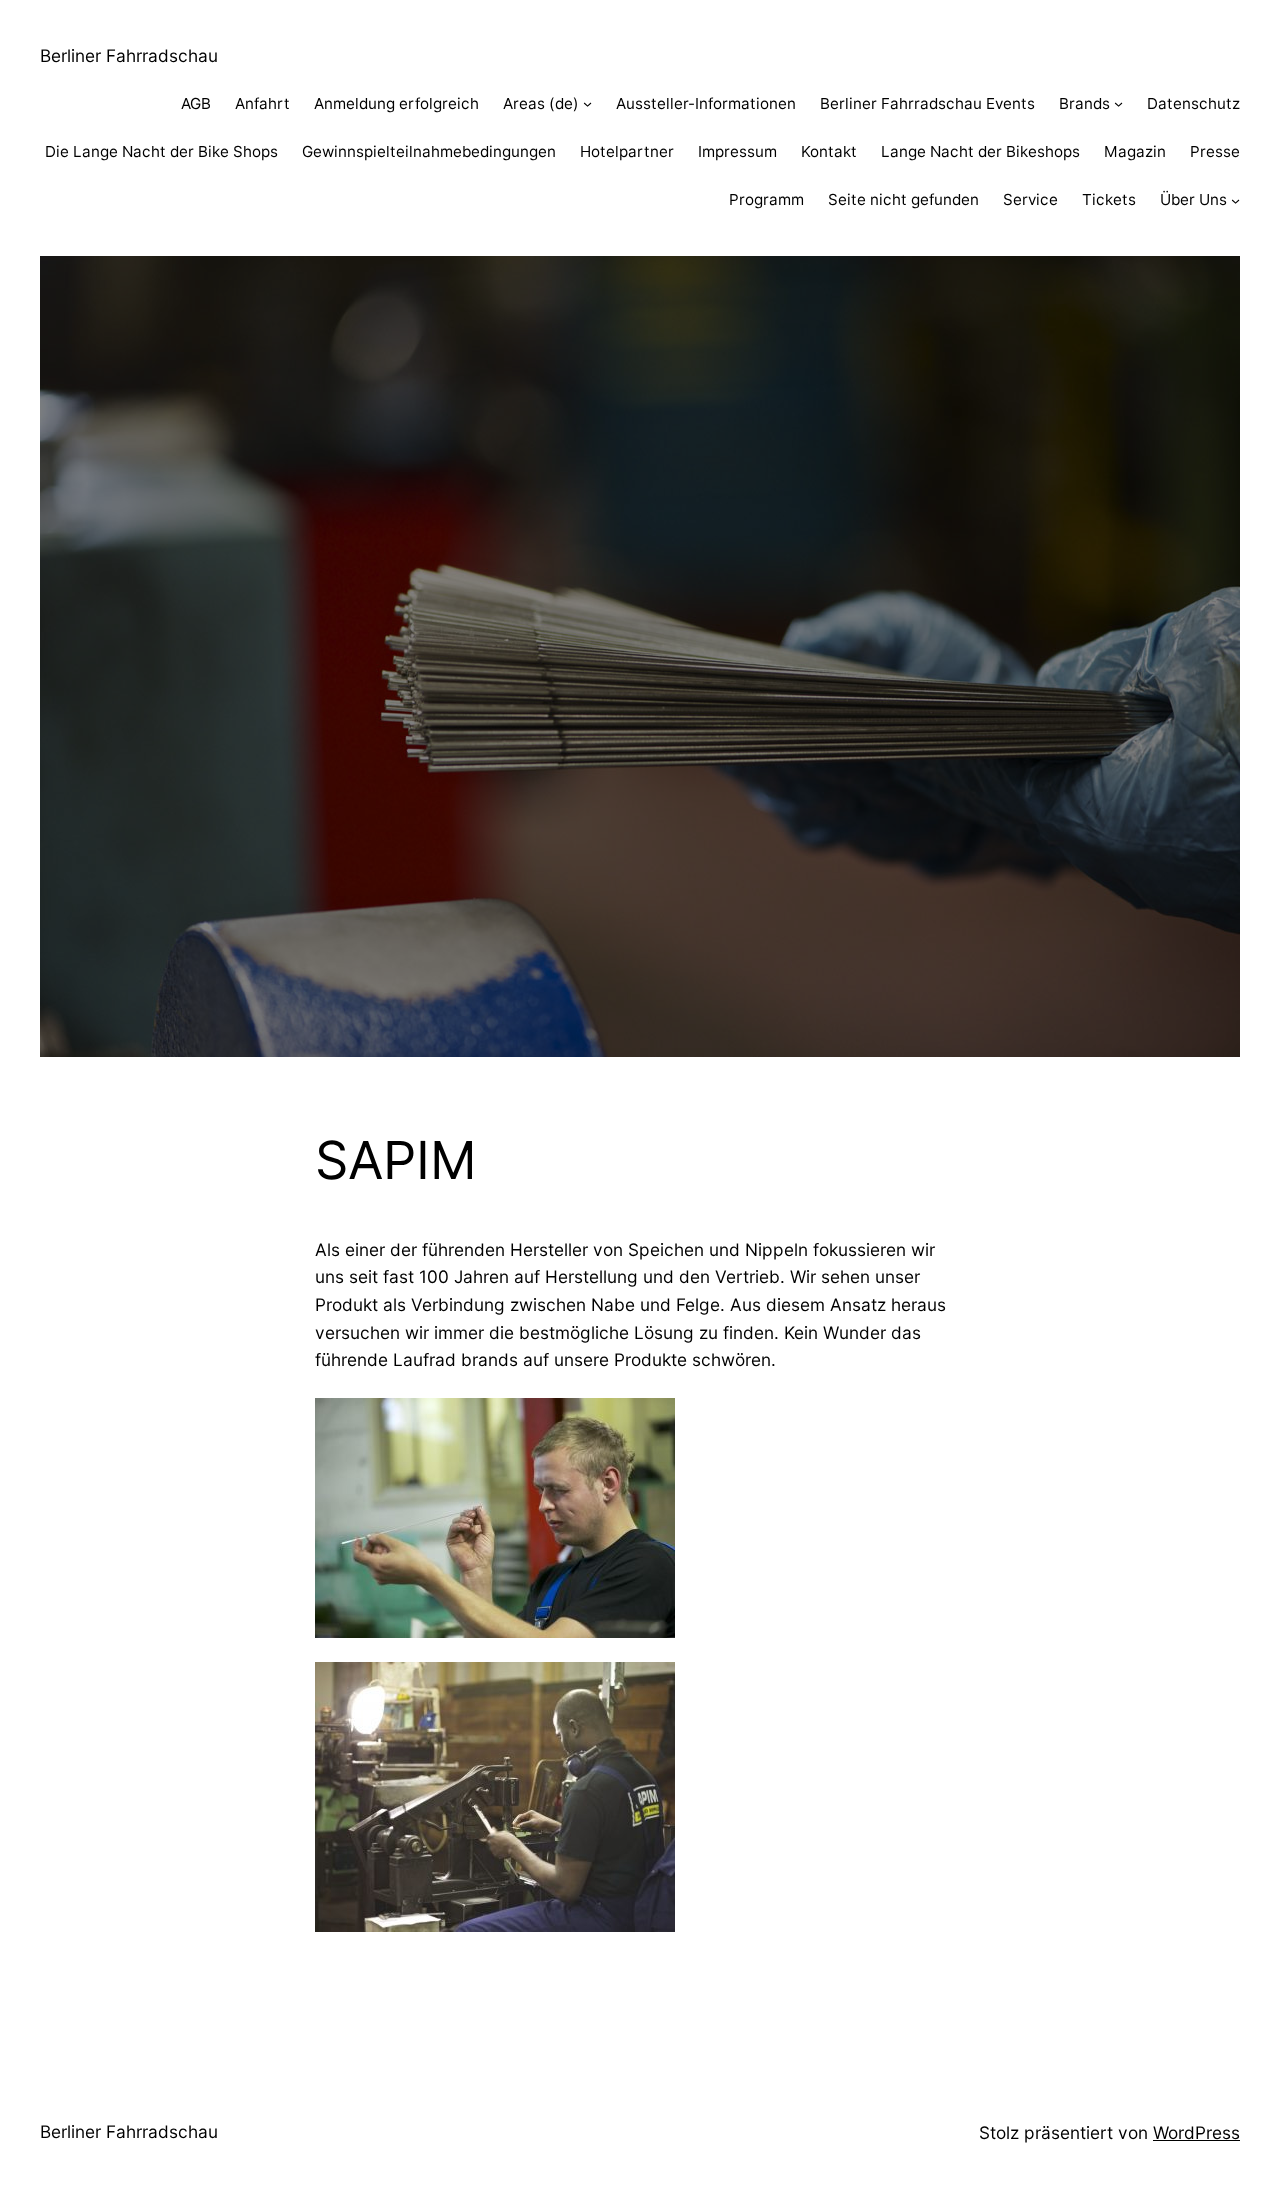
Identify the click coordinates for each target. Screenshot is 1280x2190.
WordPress (1196, 2132)
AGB (196, 103)
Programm (766, 199)
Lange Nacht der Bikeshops (980, 151)
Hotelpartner (627, 151)
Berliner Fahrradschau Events (927, 103)
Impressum (737, 151)
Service (1030, 199)
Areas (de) (541, 103)
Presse (1215, 151)
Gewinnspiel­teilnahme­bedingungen (429, 151)
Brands (1084, 103)
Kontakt (829, 151)
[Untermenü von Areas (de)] (587, 103)
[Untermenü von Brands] (1118, 103)
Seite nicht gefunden (903, 199)
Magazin (1135, 151)
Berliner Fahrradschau (129, 55)
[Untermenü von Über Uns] (1235, 200)
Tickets (1109, 199)
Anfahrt (262, 103)
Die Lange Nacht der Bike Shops (161, 151)
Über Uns (1193, 199)
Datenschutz (1193, 103)
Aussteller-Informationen (706, 103)
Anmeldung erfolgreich (396, 103)
